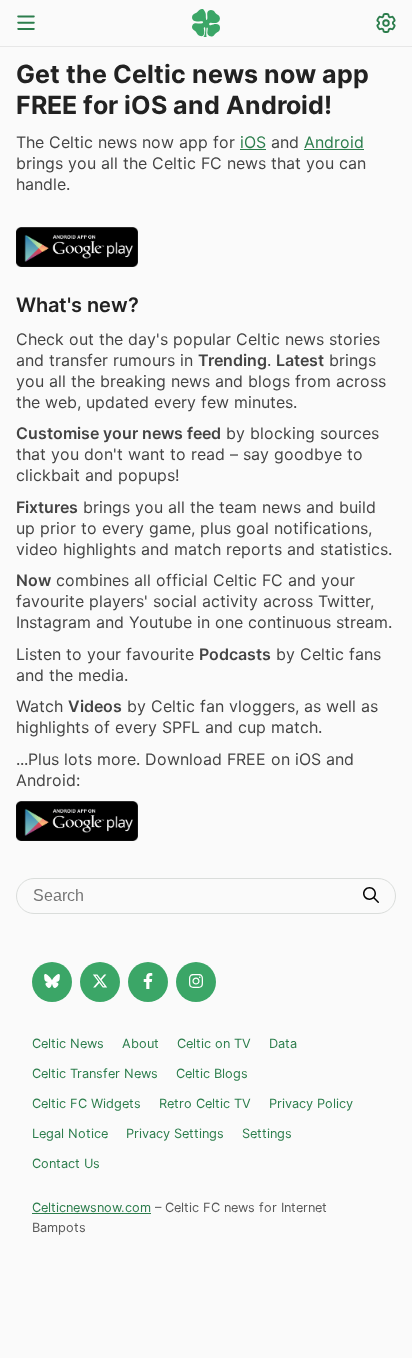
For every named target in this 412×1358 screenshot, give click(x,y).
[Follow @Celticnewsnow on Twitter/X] (100, 982)
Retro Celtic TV (205, 1103)
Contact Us (66, 1163)
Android (334, 142)
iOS (253, 142)
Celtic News (68, 1043)
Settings (267, 1133)
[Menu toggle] (26, 24)
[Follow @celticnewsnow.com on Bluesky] (52, 982)
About (140, 1043)
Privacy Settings (175, 1133)
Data (283, 1043)
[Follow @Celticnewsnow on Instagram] (196, 982)
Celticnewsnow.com (91, 1207)
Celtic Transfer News (95, 1073)
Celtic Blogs (212, 1073)
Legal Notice (70, 1133)
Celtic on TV (214, 1043)
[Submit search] (371, 897)
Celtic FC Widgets (86, 1103)
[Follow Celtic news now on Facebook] (148, 982)
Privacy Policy (311, 1103)
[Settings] (386, 25)
